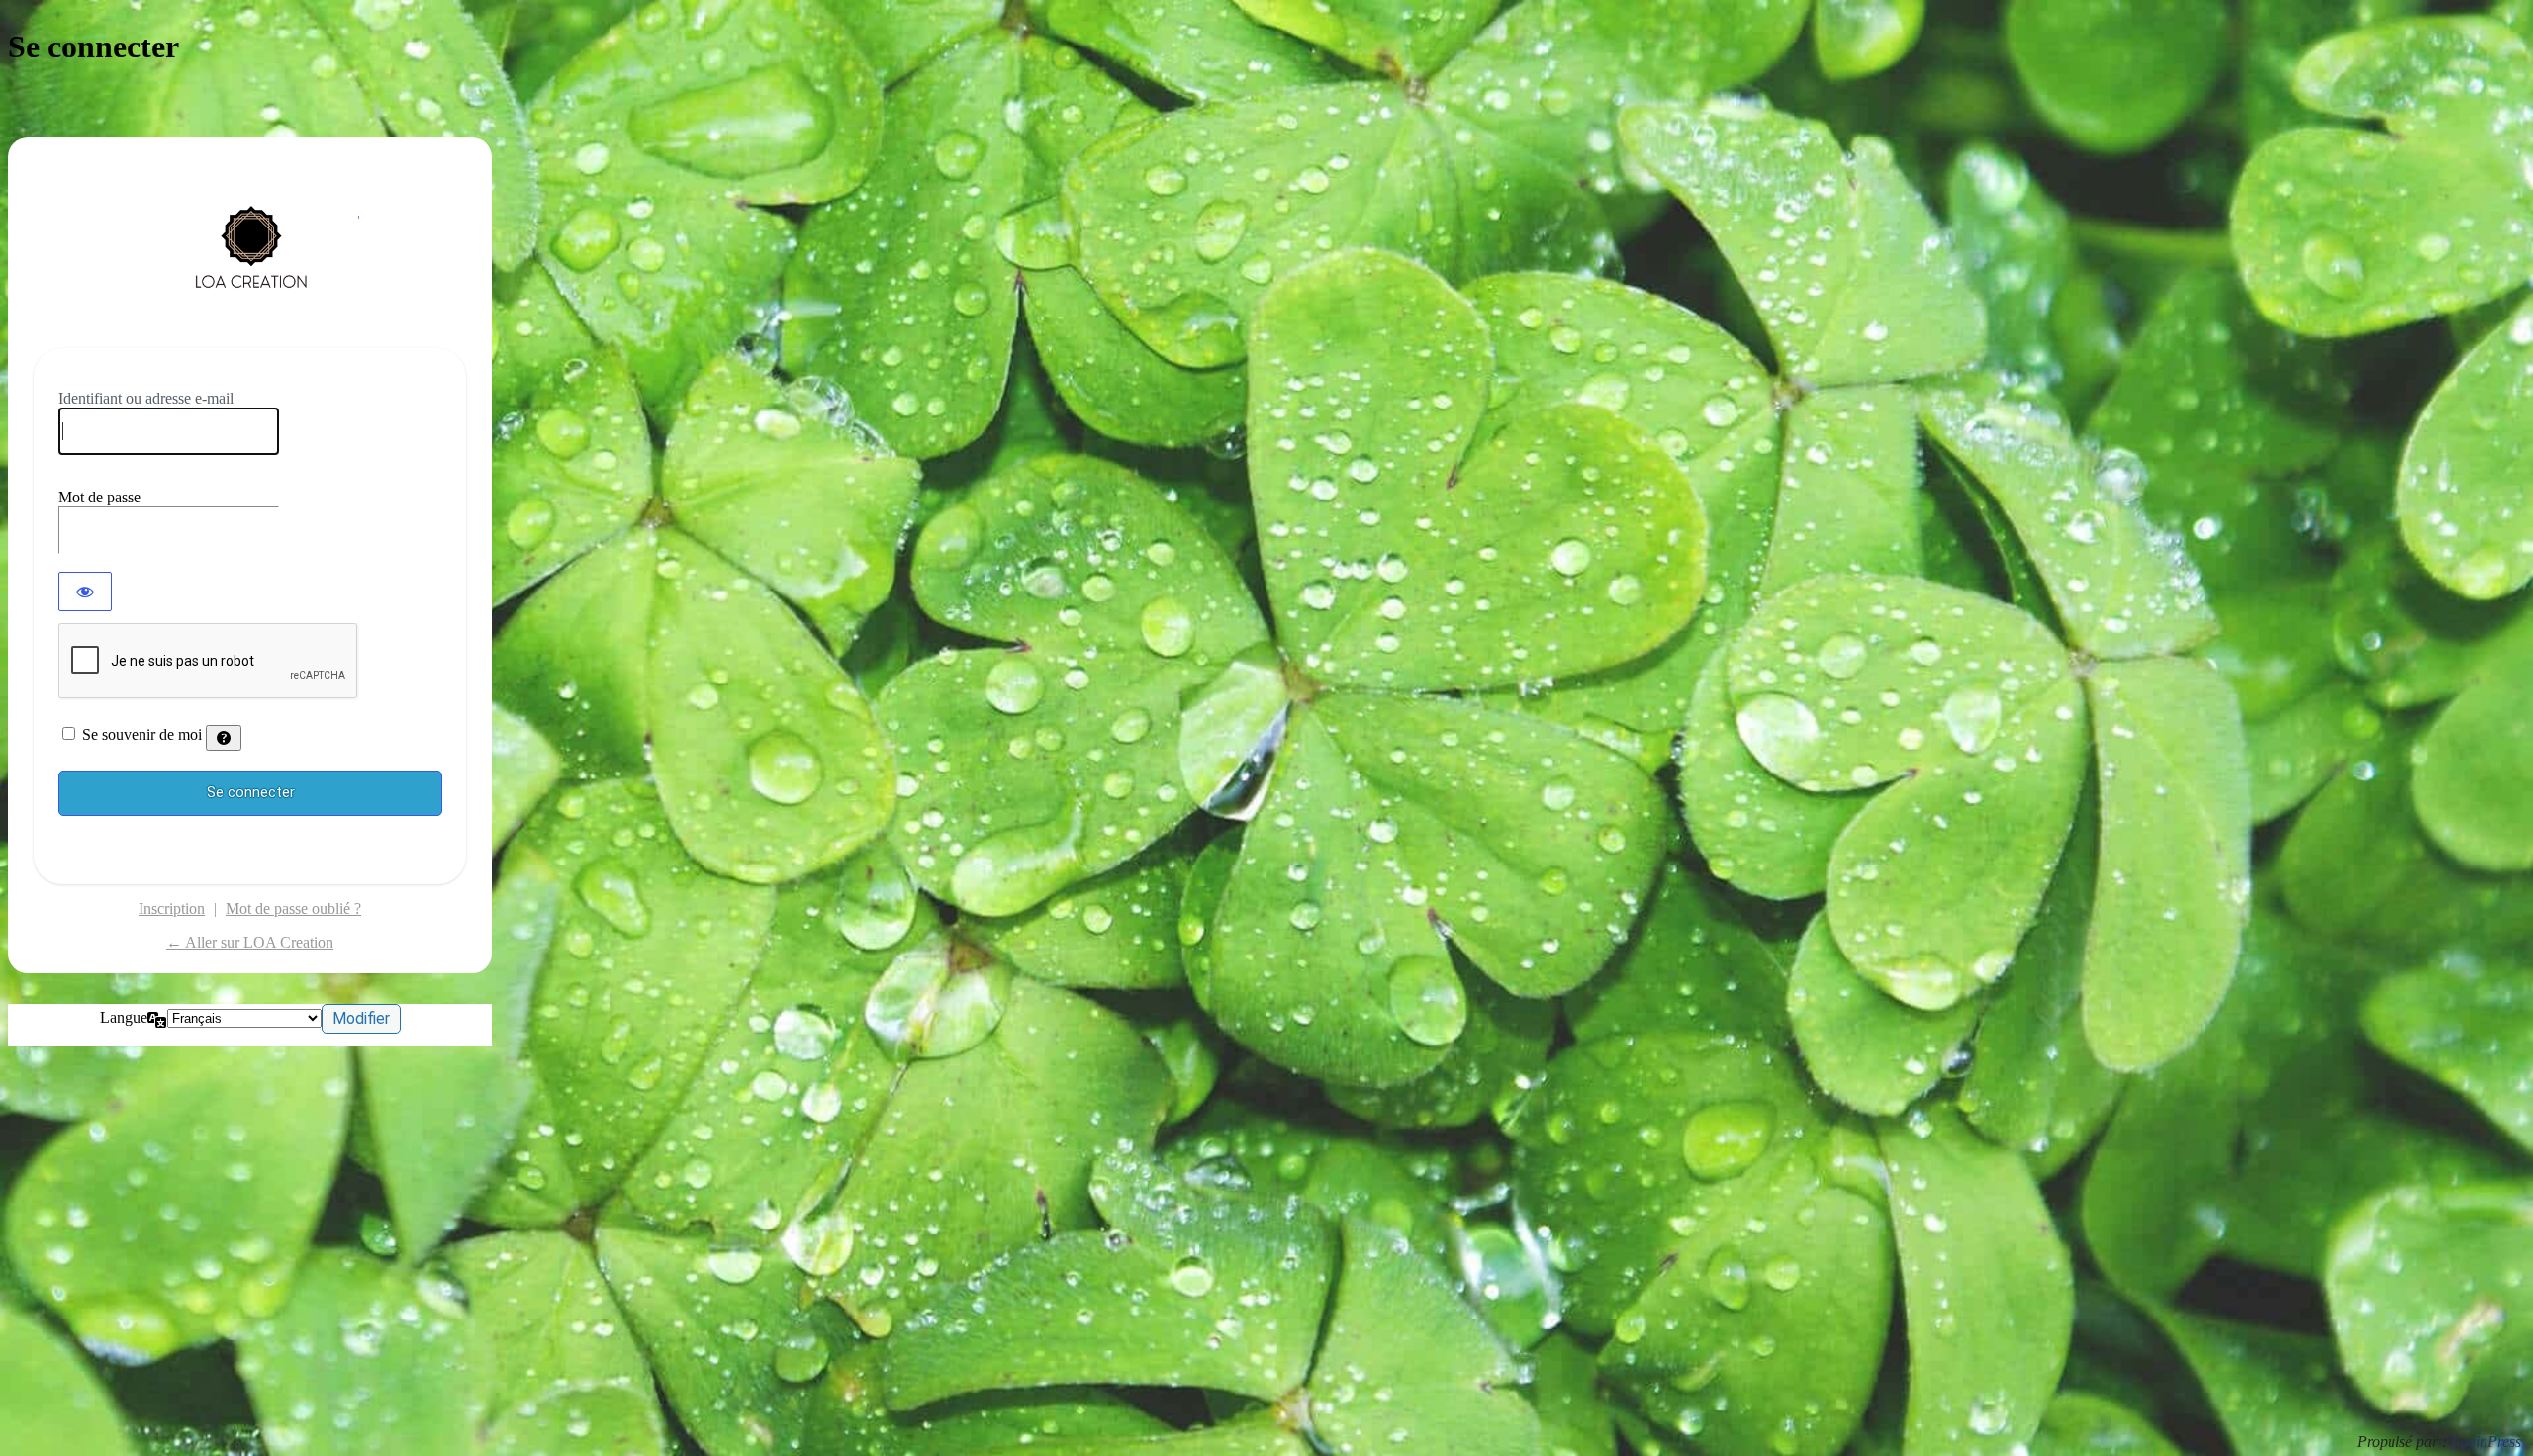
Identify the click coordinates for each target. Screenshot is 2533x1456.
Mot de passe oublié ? (293, 909)
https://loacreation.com (250, 256)
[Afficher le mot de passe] (85, 591)
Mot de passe (99, 497)
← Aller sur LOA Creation (250, 942)
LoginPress (2486, 1442)
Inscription (172, 909)
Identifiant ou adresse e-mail (146, 398)
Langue (124, 1017)
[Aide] (224, 738)
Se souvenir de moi (142, 734)
